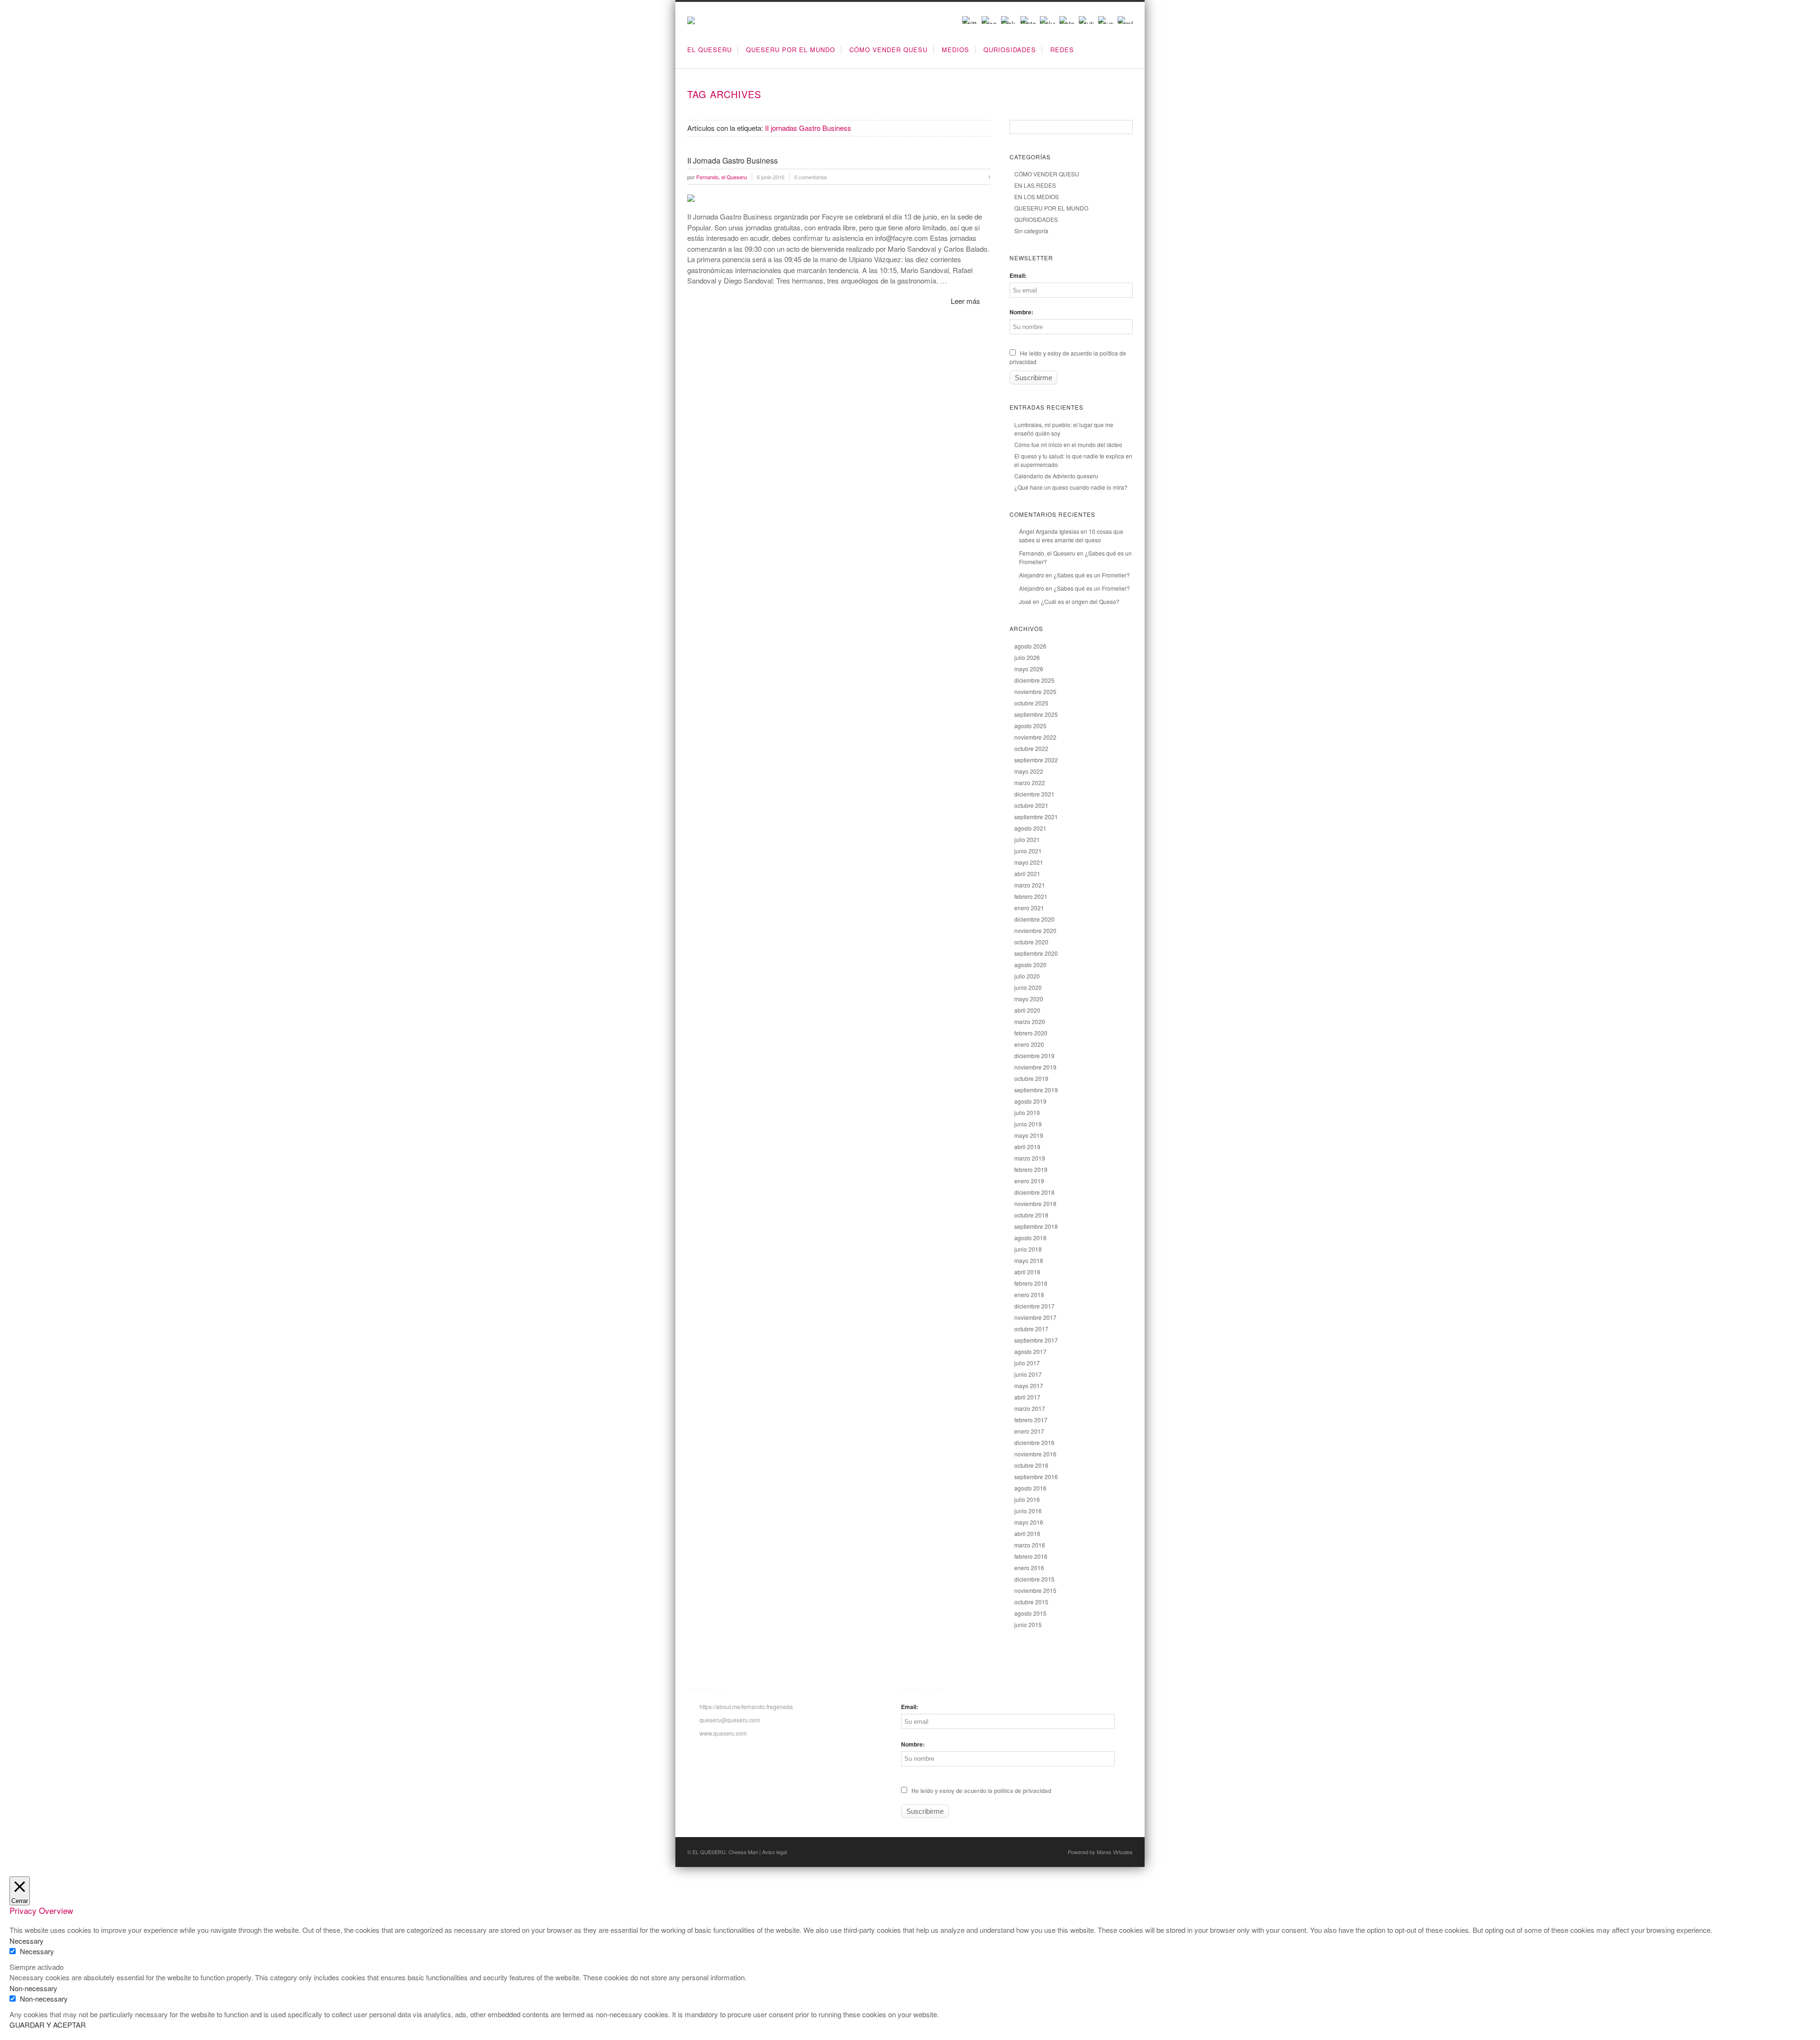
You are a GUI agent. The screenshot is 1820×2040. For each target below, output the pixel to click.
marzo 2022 (1030, 782)
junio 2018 (1028, 1249)
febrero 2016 (1031, 1556)
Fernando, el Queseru (1047, 553)
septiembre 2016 (1036, 1477)
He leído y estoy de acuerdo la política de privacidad (981, 1791)
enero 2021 (1029, 908)
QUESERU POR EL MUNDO (791, 50)
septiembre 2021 (1036, 817)
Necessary (37, 1951)
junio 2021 (1028, 851)
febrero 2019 (1031, 1169)
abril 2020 (1027, 1010)
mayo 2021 (1029, 862)
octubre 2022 (1031, 748)
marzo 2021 (1030, 885)
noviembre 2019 (1035, 1067)
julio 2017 (1027, 1363)
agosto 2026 (1030, 646)
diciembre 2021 (1034, 794)
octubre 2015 (1031, 1602)
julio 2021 (1027, 839)
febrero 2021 (1031, 896)
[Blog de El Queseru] (691, 21)
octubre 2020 (1031, 942)
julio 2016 (1027, 1499)
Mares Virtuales (1115, 1852)
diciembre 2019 (1034, 1056)
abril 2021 (1027, 874)
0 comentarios (811, 177)
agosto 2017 (1030, 1351)
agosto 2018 (1030, 1238)
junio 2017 (1028, 1374)
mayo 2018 (1029, 1260)
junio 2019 (1028, 1124)
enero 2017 (1029, 1431)
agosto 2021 (1030, 828)
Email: (1018, 275)
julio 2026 (1027, 657)
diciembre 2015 (1034, 1579)
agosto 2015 (1030, 1613)
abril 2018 (1027, 1272)
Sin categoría (1031, 231)
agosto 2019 (1030, 1101)
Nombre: (1021, 312)
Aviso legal (774, 1852)
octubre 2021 (1031, 805)
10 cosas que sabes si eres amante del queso (1071, 535)
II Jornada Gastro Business (733, 160)
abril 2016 (1027, 1533)
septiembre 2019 (1036, 1090)
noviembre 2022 (1035, 737)
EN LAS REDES (1035, 185)
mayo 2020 (1029, 999)
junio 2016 (1028, 1511)
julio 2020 (1027, 976)
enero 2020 (1029, 1044)
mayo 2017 (1029, 1386)
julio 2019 (1027, 1112)
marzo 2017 (1030, 1408)
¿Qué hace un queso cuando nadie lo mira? (1071, 487)
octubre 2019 (1031, 1078)
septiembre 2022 (1036, 760)
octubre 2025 (1031, 703)
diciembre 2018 (1034, 1192)
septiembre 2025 (1036, 714)
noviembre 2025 (1035, 691)
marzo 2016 (1030, 1545)
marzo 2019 (1030, 1158)
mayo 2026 (1029, 669)
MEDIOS (955, 50)
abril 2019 (1027, 1147)
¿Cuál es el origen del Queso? (1080, 601)
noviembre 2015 (1035, 1590)
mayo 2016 (1029, 1522)
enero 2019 (1029, 1181)
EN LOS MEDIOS (1037, 197)
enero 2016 (1029, 1568)
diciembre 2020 (1034, 919)
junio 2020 (1028, 987)
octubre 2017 (1031, 1329)
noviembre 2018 (1035, 1203)
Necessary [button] (27, 1941)
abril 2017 (1027, 1397)
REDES (1062, 50)
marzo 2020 (1030, 1021)
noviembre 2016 (1035, 1454)
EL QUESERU (710, 50)
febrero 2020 (1031, 1033)
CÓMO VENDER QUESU (888, 50)
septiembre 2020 (1036, 953)
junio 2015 (1028, 1624)
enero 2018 (1029, 1294)
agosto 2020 (1030, 965)
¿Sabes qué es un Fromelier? (1092, 575)
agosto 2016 (1030, 1488)
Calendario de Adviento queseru (1056, 476)
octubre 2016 (1031, 1465)
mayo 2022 (1029, 771)
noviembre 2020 (1035, 930)
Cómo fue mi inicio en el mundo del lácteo (1068, 444)
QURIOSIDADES (1010, 50)
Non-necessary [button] (33, 1988)
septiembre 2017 (1036, 1340)
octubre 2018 (1031, 1215)
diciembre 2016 (1034, 1442)
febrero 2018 (1031, 1283)
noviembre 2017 (1035, 1317)
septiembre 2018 (1036, 1226)
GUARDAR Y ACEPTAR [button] (48, 2025)
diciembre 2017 (1034, 1306)
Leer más (965, 301)
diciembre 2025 (1034, 680)
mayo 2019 (1029, 1135)
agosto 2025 (1030, 726)
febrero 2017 (1031, 1420)
